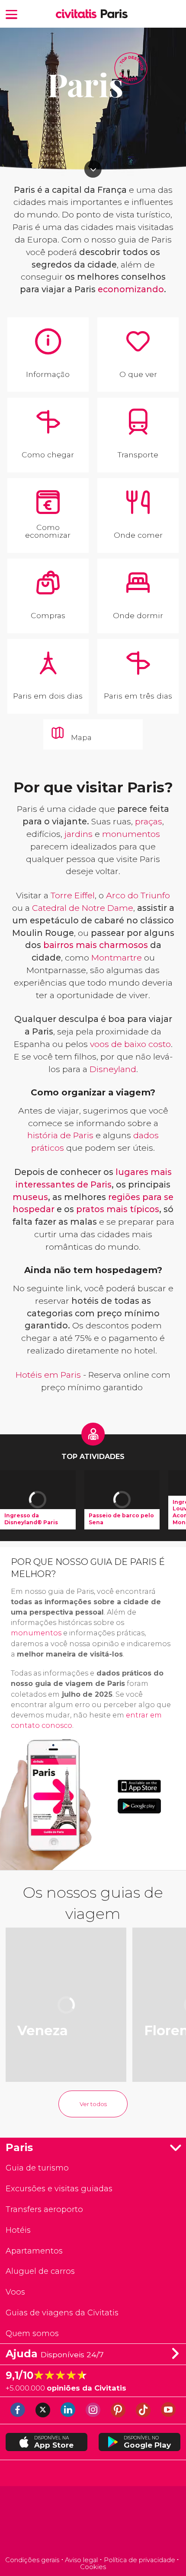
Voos (15, 2292)
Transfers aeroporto (44, 2209)
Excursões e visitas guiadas (59, 2188)
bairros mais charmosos (96, 945)
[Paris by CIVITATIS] (78, 14)
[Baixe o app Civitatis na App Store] (139, 1786)
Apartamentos (34, 2251)
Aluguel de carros (40, 2271)
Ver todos (93, 2104)
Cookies (93, 2567)
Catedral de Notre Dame (83, 908)
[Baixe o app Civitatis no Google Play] (139, 1806)
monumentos (131, 834)
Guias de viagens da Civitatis (62, 2313)
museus (30, 1197)
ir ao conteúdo (93, 169)
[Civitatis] (93, 2522)
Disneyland (113, 1069)
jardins (79, 834)
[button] (12, 14)
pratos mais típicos (118, 1209)
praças (149, 821)
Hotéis (18, 2230)
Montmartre (117, 958)
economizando (131, 289)
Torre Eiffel (73, 895)
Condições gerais (32, 2560)
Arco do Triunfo (138, 895)
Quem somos (32, 2333)
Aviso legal (81, 2560)
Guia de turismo (37, 2168)
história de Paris (60, 1135)
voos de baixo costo (130, 1044)
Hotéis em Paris (48, 1375)
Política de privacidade (139, 2560)
